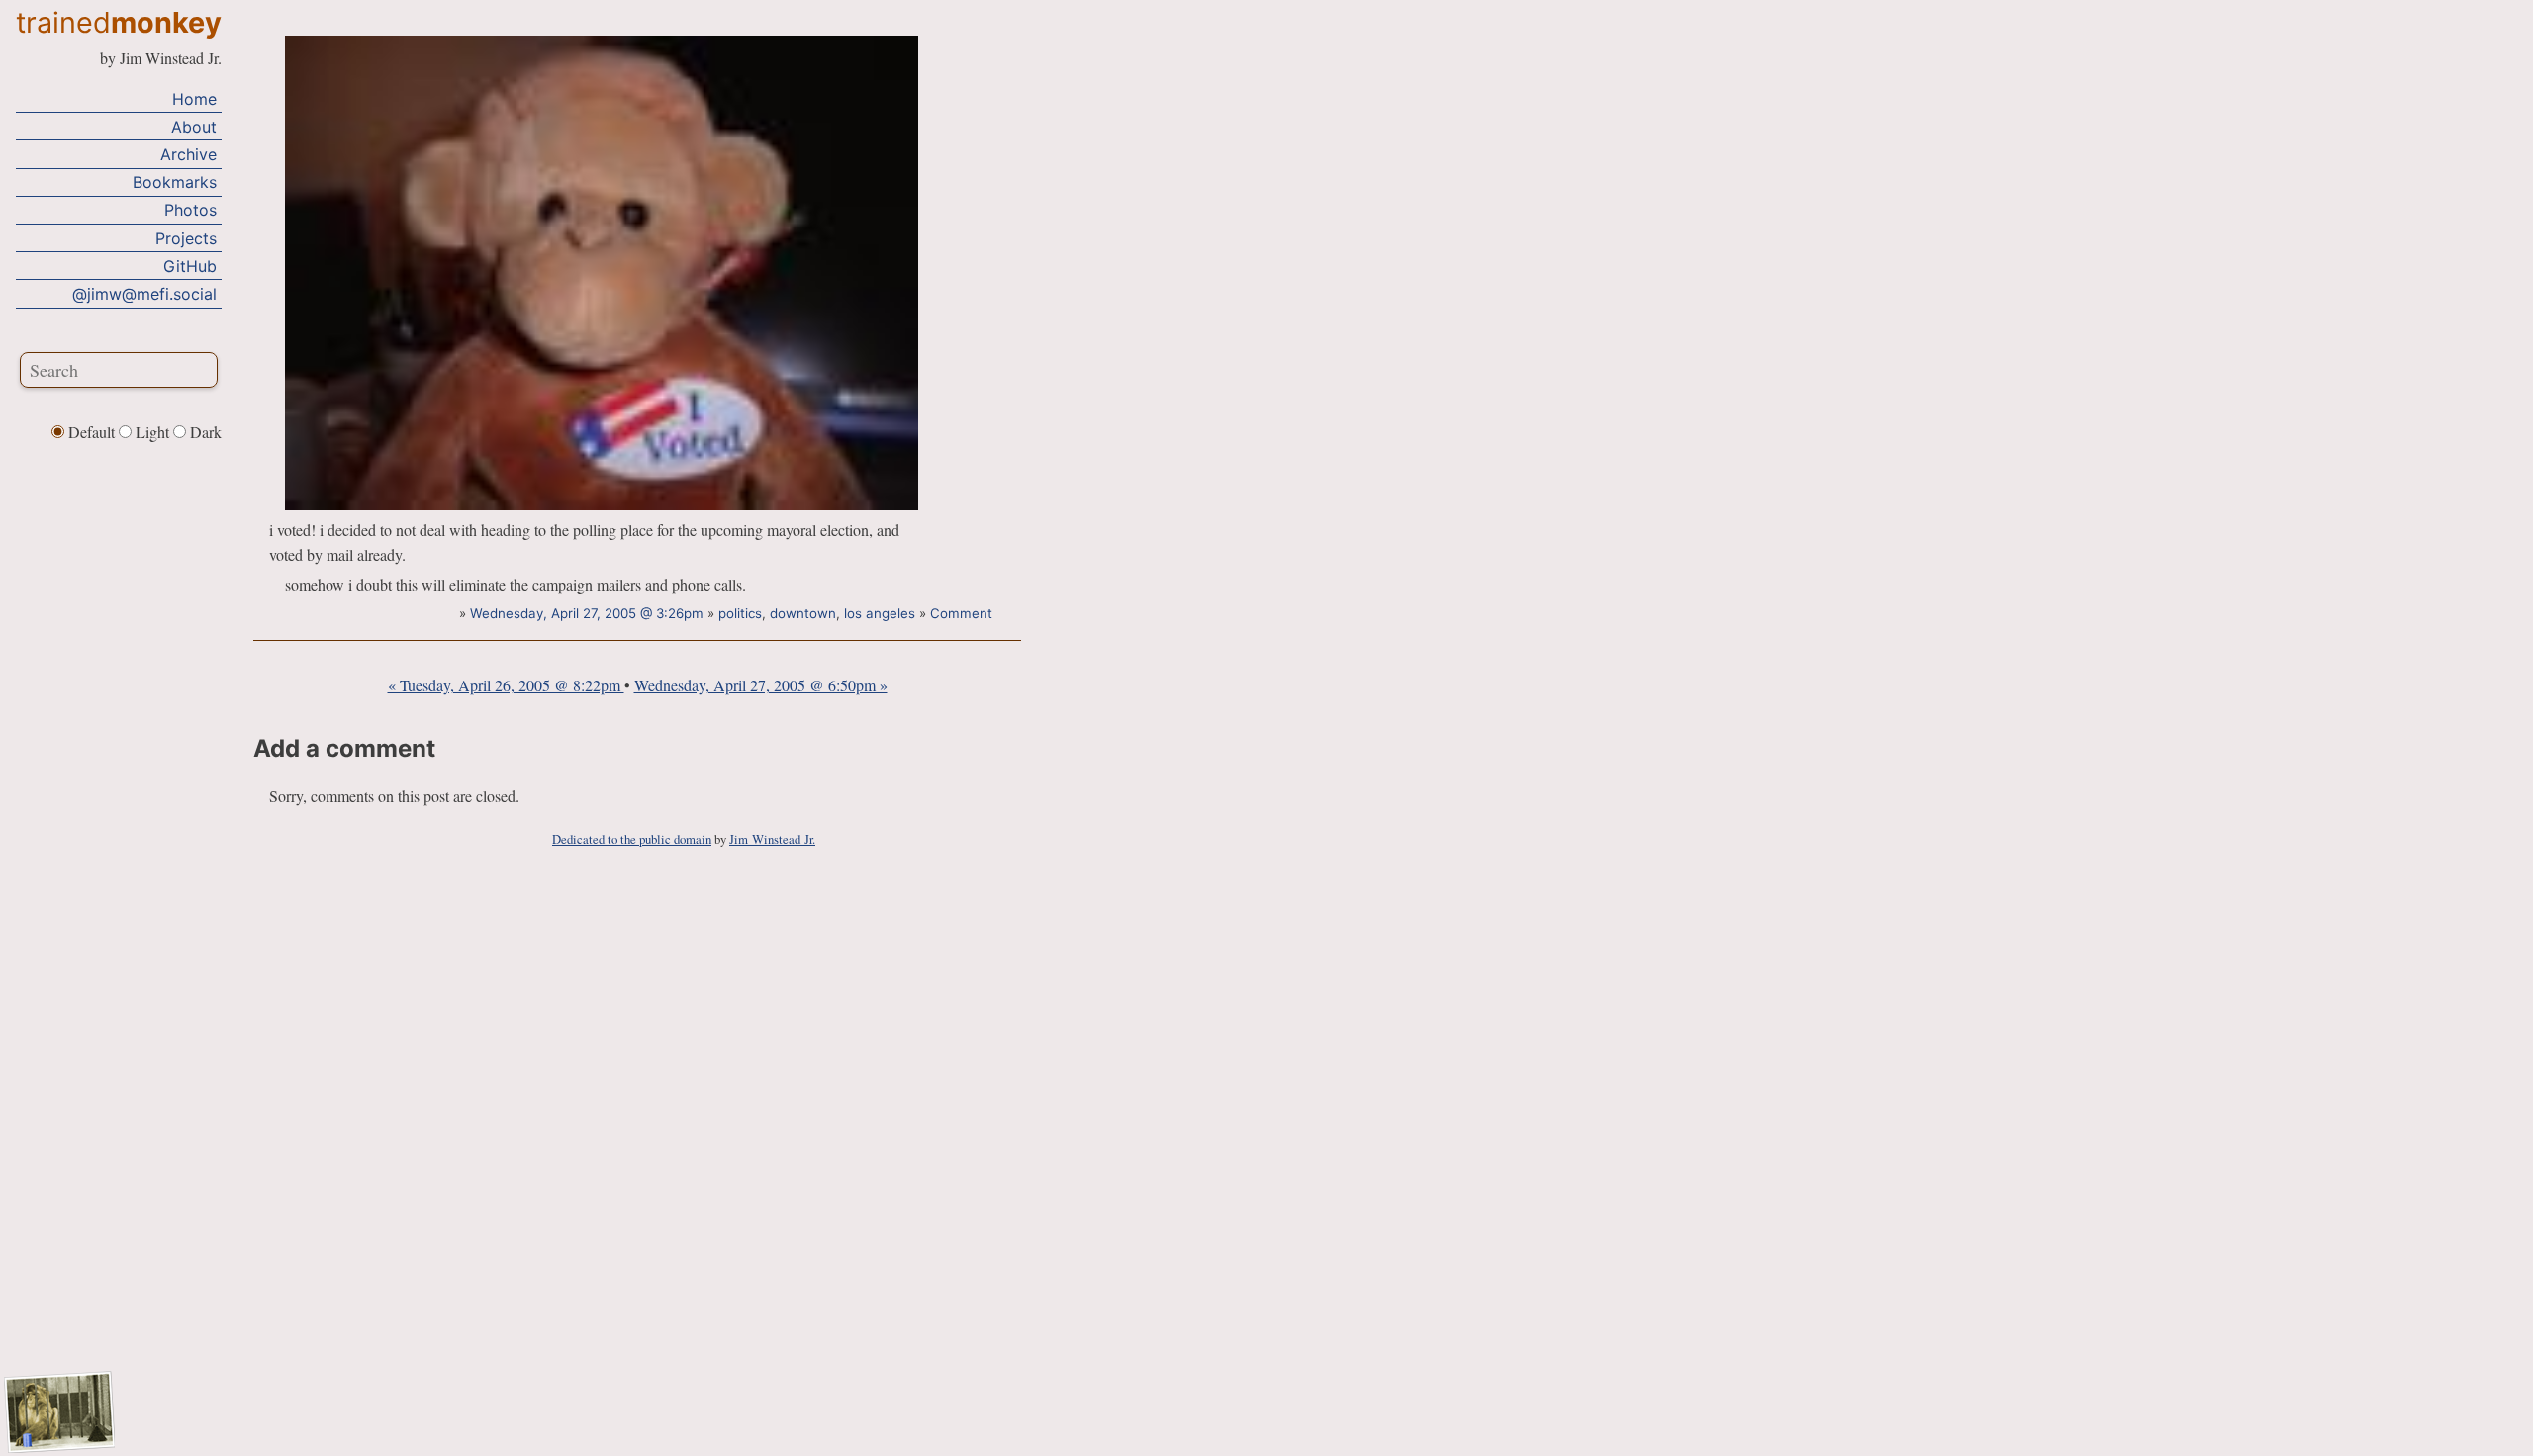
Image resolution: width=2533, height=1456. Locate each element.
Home (194, 99)
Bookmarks (175, 182)
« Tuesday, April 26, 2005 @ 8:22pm (506, 685)
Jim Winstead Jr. (772, 839)
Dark (204, 432)
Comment (961, 613)
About (194, 127)
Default (92, 432)
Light (152, 432)
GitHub (190, 266)
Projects (186, 238)
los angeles (880, 613)
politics (740, 613)
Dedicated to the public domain (632, 839)
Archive (188, 154)
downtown (803, 613)
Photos (190, 210)
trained (119, 22)
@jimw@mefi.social (144, 294)
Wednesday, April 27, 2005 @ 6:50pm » (761, 685)
